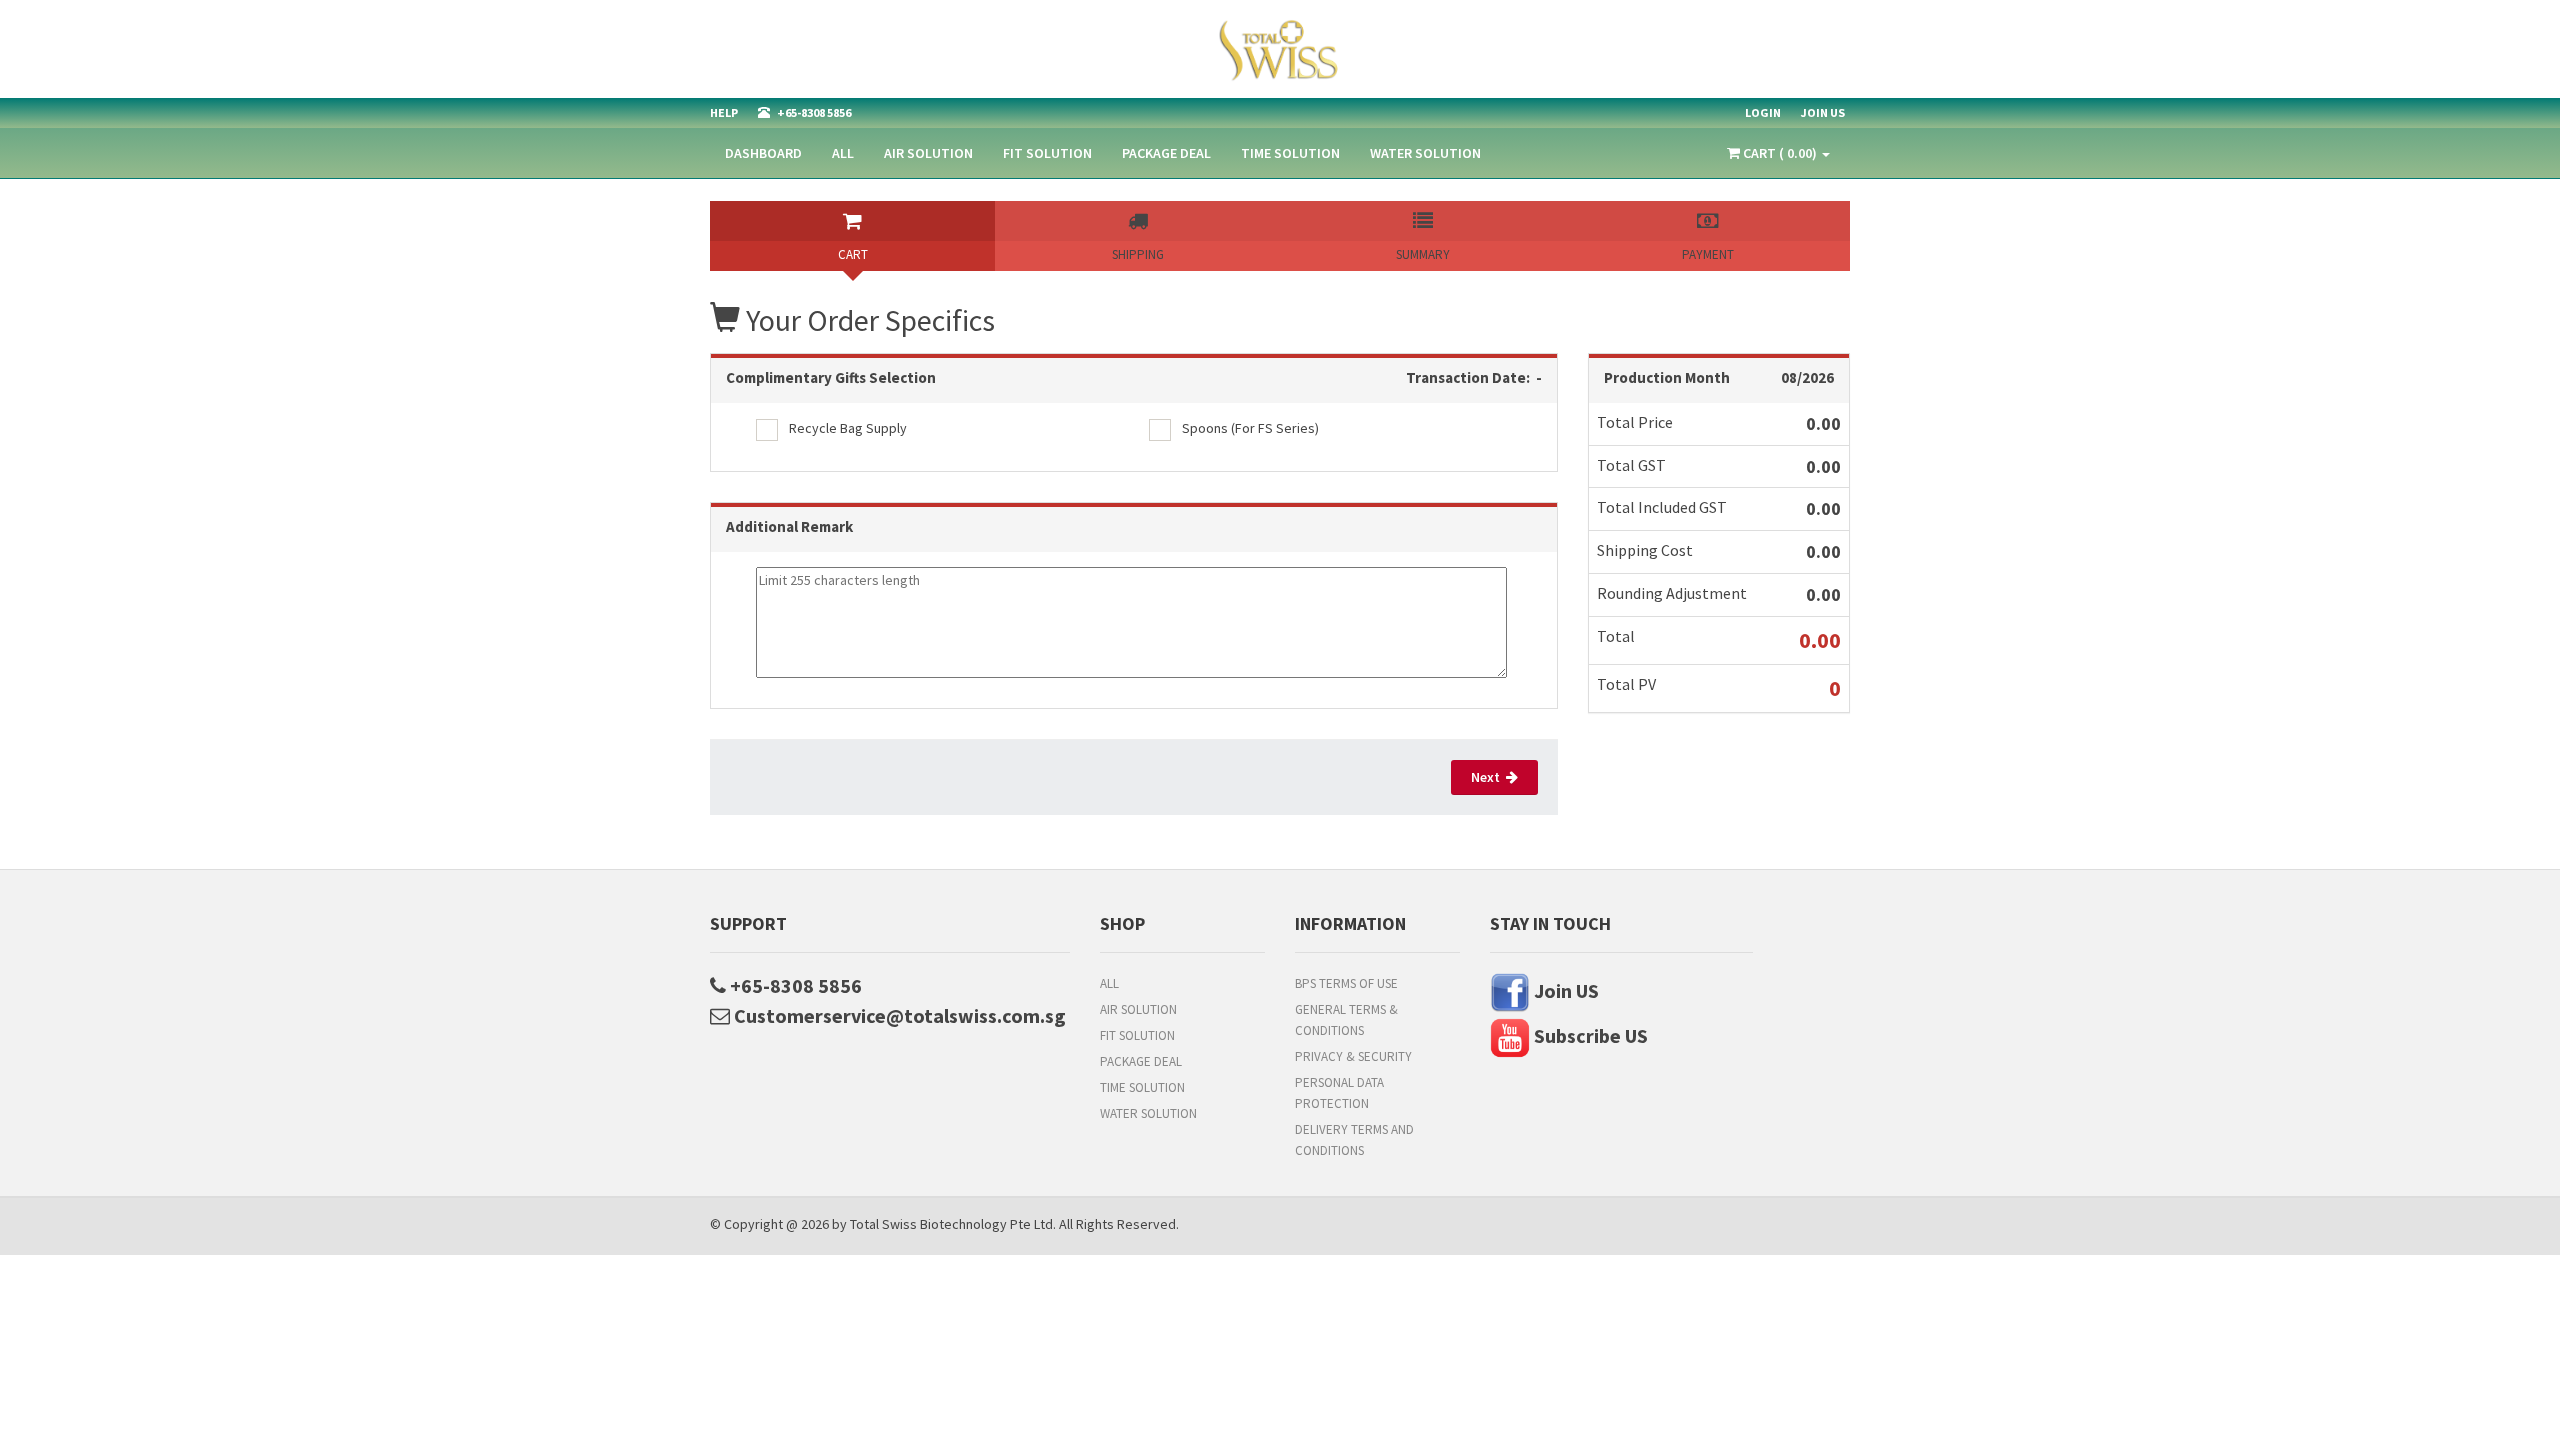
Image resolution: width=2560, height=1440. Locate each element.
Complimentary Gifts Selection (831, 377)
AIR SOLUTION (928, 153)
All (843, 153)
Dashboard (763, 153)
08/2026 (1807, 377)
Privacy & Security (1353, 1056)
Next (1488, 777)
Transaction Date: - (1474, 377)
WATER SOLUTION (1425, 153)
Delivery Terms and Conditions (1354, 1140)
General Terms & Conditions (1346, 1020)
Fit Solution (1047, 153)
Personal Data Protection (1339, 1093)
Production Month (1667, 377)
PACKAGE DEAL (1166, 153)
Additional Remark (789, 526)
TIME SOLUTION (1290, 153)
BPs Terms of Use (1346, 983)
